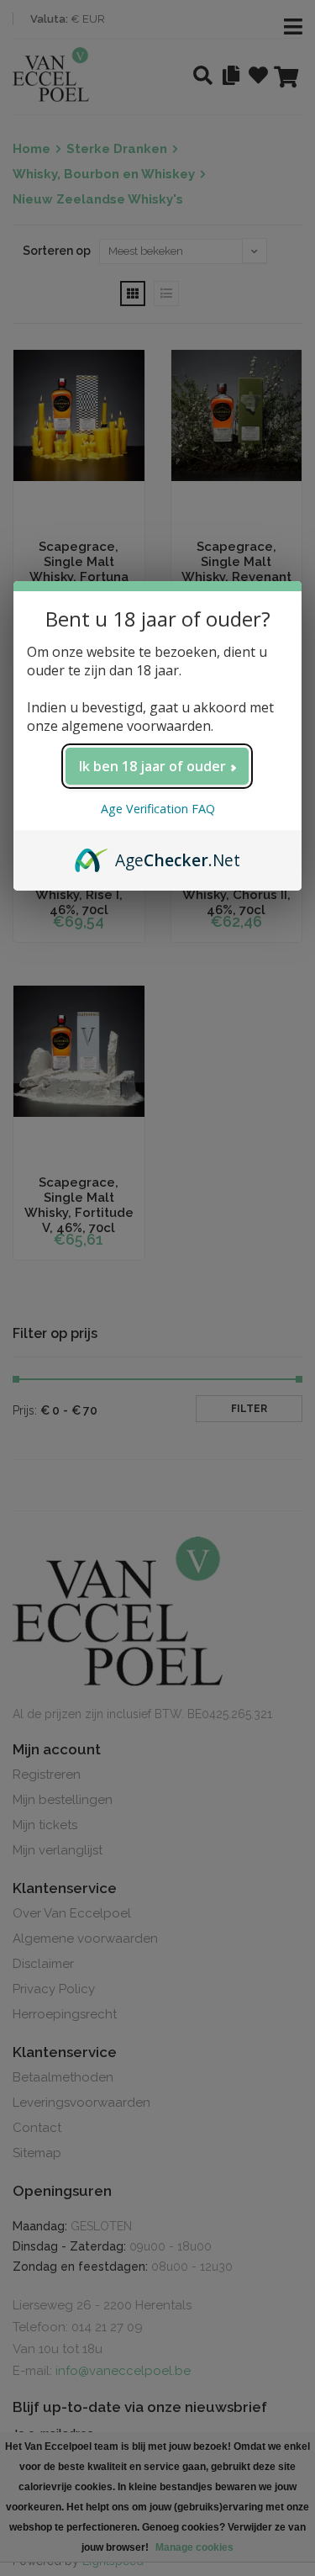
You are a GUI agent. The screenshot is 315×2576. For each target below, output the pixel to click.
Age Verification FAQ (158, 809)
